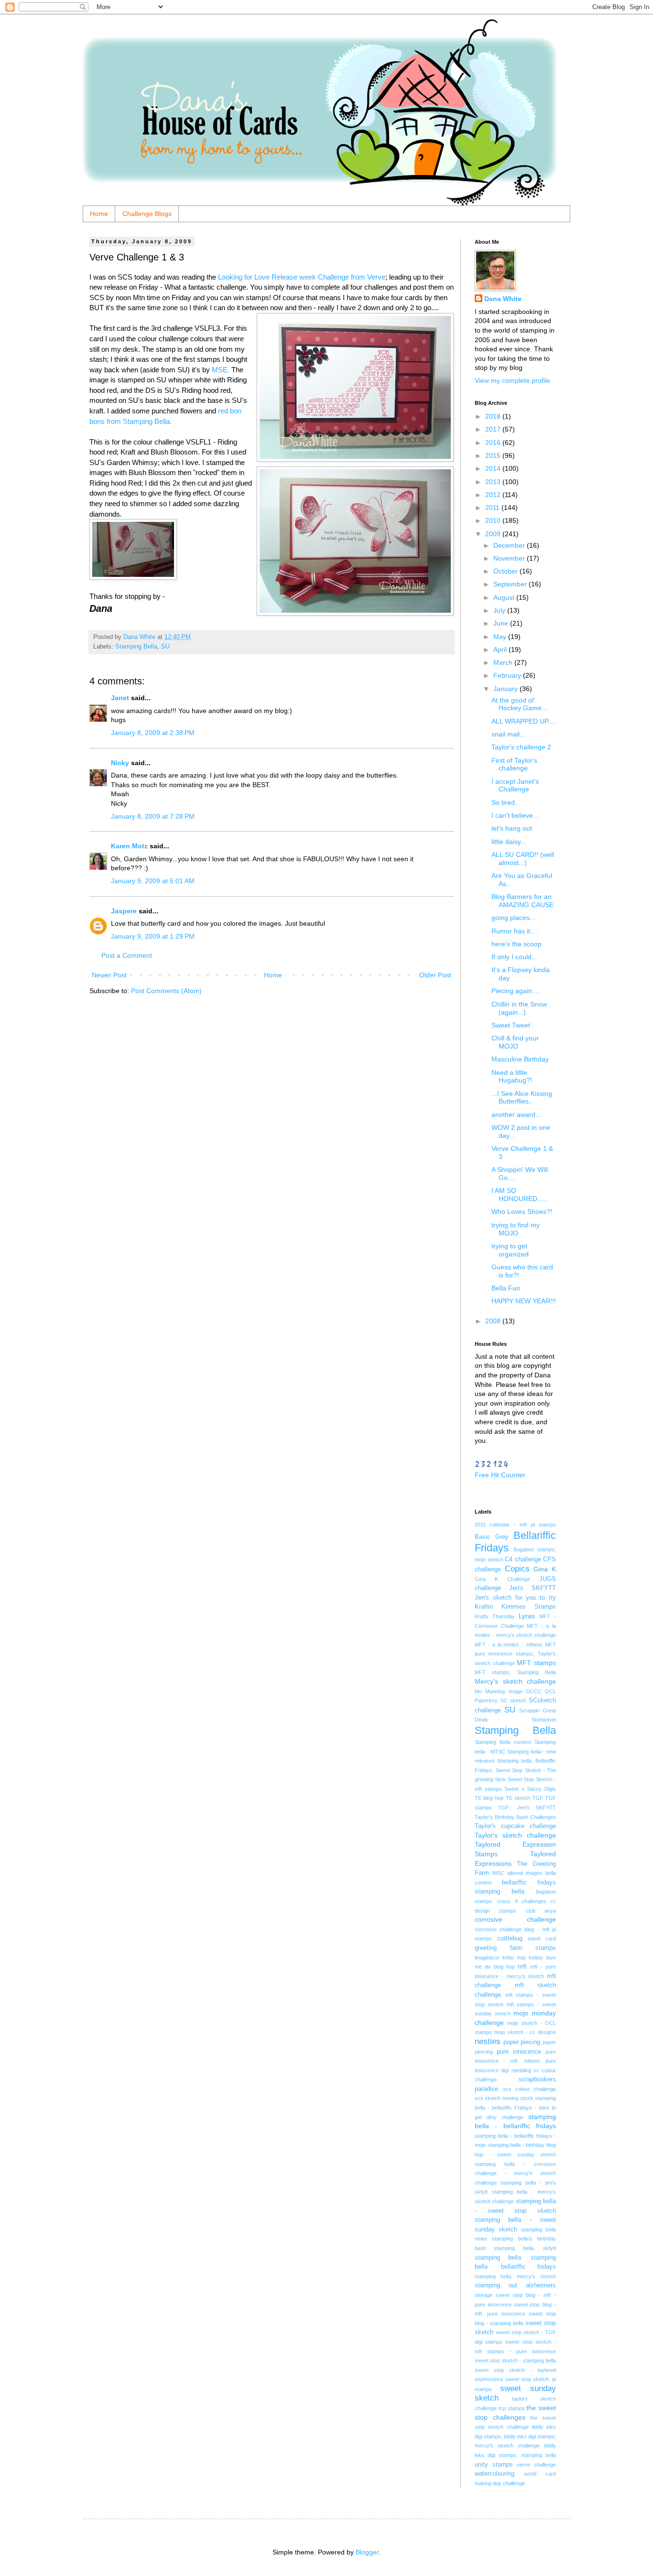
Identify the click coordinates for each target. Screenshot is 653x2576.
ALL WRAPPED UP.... (523, 721)
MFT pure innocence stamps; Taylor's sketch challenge (515, 1654)
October (506, 571)
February (508, 675)
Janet (120, 698)
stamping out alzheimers (515, 2285)
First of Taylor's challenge (514, 764)
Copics (517, 1569)
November (510, 558)
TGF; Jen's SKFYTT (527, 1808)
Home (99, 214)
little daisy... (509, 842)
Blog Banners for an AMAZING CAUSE (522, 901)
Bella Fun (506, 1288)
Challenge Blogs (147, 214)
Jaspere (124, 911)
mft (522, 1967)
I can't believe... (515, 815)
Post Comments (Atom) (166, 991)
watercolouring (495, 2474)
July (500, 610)
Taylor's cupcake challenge (515, 1826)
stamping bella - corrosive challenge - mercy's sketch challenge (515, 2173)
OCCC (534, 1691)
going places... (513, 918)
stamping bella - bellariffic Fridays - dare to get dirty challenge (515, 2107)
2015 (494, 455)
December (510, 545)
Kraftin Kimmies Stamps (515, 1607)
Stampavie (544, 1720)
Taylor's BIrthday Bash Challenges (515, 1817)
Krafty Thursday (495, 1616)
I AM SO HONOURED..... (519, 1195)
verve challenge (536, 2465)
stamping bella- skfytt (525, 2248)
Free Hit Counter (500, 1475)
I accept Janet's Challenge (515, 785)
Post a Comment (127, 955)
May (501, 637)
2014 (494, 468)
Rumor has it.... (515, 931)
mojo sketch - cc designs (525, 2032)
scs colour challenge (529, 2089)
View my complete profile (512, 380)
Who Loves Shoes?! (522, 1212)
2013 (494, 482)
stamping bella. (499, 2258)
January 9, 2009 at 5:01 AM (153, 881)
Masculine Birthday (520, 1059)
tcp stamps (512, 2408)
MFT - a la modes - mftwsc (509, 1645)
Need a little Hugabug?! (512, 1077)
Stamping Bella (136, 647)
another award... (516, 1115)
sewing (511, 2098)
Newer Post (109, 975)
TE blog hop (489, 1798)
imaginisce (487, 1958)
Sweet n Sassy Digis (530, 1789)
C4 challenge (523, 1559)
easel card (542, 1938)
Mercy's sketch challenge (515, 1681)
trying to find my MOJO (516, 1229)
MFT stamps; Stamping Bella (515, 1672)
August (505, 597)
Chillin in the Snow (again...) (519, 1008)
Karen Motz (129, 846)
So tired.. (505, 802)
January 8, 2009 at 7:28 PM (153, 816)
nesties (488, 2041)
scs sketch (488, 2098)
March (504, 662)
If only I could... (514, 957)
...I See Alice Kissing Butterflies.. (522, 1098)
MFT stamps (536, 1663)
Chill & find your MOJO (515, 1042)
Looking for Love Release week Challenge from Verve (302, 277)
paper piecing (522, 2042)
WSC (498, 1873)
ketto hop (514, 1958)
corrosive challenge (515, 1919)
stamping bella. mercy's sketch (515, 2276)
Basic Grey (492, 1537)
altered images (525, 1873)
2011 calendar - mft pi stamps (515, 1525)
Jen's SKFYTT (533, 1588)
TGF (538, 1798)
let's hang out (512, 828)
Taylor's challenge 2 (521, 747)
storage (484, 2295)
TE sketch (518, 1798)
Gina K (545, 1569)
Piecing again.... (516, 991)
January (506, 689)
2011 (493, 508)
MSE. (221, 370)
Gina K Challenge (502, 1579)
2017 (494, 429)
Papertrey (486, 1700)
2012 (494, 495)
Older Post (435, 975)
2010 (494, 520)
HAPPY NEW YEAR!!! (524, 1301)
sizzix (527, 2098)
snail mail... (508, 734)
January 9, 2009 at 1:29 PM (153, 936)
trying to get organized (510, 1250)
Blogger (367, 2552)
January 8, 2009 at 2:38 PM (153, 733)
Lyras (527, 1616)
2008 (494, 1321)
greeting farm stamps (515, 1948)
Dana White (503, 299)
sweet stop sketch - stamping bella (515, 2360)
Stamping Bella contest (503, 1742)
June (502, 623)
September (511, 584)
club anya (541, 1911)
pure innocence (519, 2052)
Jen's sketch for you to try (515, 1598)
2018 (494, 416)
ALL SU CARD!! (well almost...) (523, 859)
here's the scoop (517, 944)
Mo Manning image (499, 1691)
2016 (494, 443)
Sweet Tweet (511, 1025)
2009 (494, 534)
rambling (521, 2070)
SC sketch (513, 1700)
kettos (536, 1958)
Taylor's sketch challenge (515, 1835)
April (501, 649)
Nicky (120, 763)
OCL (550, 1691)
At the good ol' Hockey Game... (519, 704)
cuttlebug (510, 1938)
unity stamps (494, 2465)
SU (165, 647)
